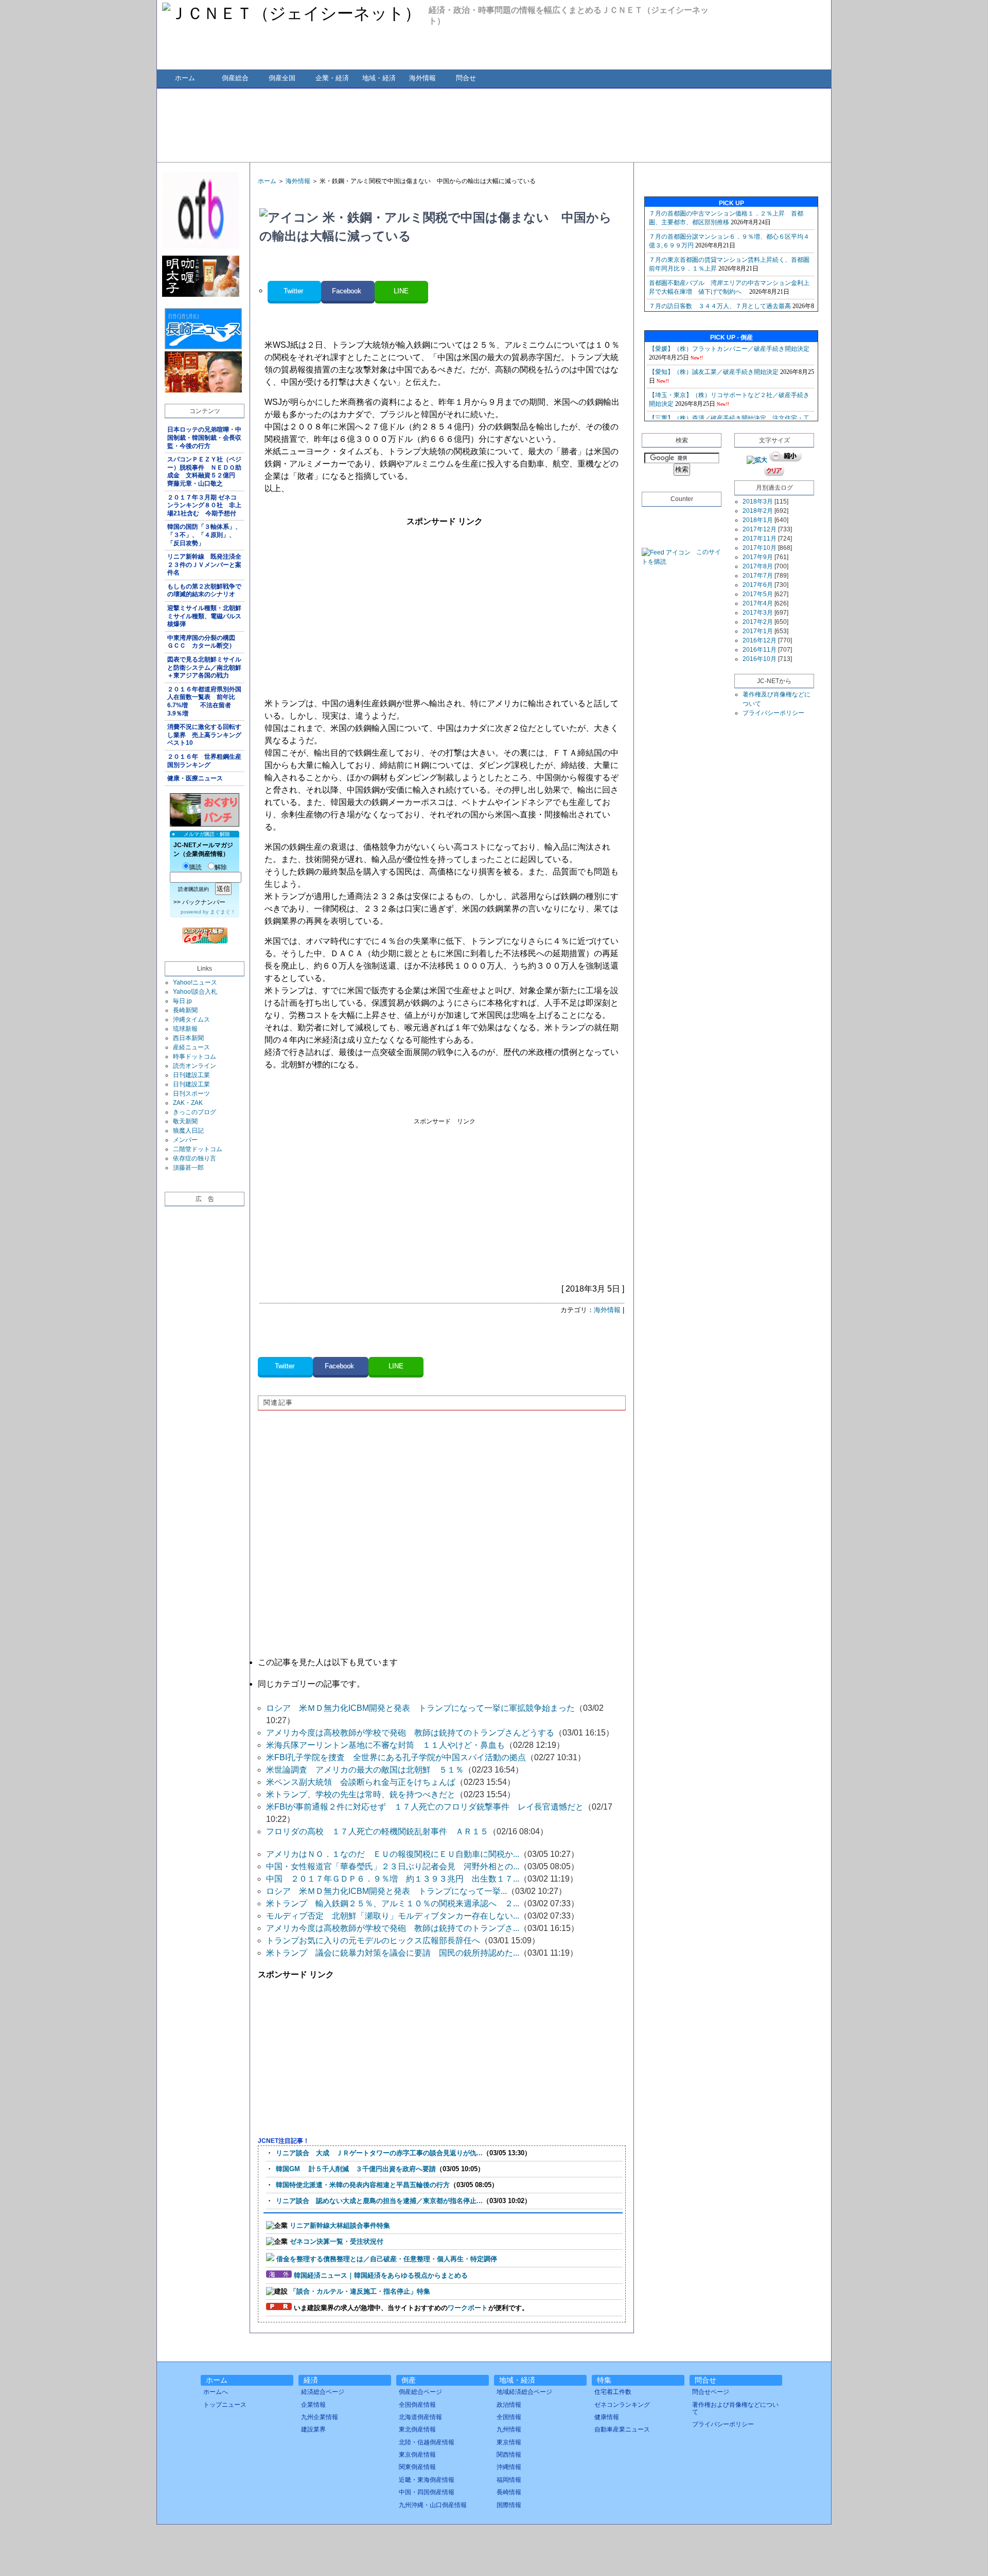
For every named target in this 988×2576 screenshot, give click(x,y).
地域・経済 (379, 78)
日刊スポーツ (191, 1094)
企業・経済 (332, 78)
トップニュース (225, 2405)
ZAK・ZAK (188, 1103)
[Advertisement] (493, 124)
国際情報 (509, 2505)
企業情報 (313, 2405)
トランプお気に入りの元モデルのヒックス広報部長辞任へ (373, 1940)
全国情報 (509, 2417)
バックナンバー (204, 902)
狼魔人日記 (188, 1131)
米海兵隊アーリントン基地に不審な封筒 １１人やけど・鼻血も (385, 1745)
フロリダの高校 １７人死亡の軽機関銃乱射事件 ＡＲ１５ (377, 1831)
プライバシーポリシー (773, 713)
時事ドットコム (195, 1057)
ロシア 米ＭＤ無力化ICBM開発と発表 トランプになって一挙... (386, 1891)
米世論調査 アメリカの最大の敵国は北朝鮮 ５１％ (365, 1770)
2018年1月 (758, 520)
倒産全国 (282, 78)
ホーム (185, 78)
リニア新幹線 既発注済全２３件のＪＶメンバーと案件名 (204, 565)
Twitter (294, 291)
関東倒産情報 (417, 2467)
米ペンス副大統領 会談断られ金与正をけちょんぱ (361, 1782)
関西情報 (509, 2455)
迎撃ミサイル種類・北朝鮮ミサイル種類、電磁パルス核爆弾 (204, 616)
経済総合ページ (323, 2392)
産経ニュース (191, 1047)
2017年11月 (760, 539)
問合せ (466, 78)
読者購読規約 (193, 889)
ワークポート (468, 2308)
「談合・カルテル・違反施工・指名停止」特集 (360, 2291)
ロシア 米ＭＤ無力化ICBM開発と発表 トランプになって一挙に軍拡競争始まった (420, 1708)
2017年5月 (758, 594)
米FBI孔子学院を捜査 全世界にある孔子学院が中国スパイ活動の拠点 (396, 1757)
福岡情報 (509, 2480)
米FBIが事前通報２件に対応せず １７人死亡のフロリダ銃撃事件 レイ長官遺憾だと (425, 1807)
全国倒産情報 (417, 2405)
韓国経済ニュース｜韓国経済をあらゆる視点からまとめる (381, 2275)
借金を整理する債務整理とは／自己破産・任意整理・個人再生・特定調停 (387, 2259)
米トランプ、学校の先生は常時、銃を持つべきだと (361, 1794)
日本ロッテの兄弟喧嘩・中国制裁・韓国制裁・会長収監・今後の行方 (204, 437)
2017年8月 (758, 566)
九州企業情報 (320, 2417)
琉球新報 (185, 1029)
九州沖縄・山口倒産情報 (433, 2505)
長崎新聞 (185, 1010)
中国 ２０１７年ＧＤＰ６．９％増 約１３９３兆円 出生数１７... (393, 1879)
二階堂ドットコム (198, 1149)
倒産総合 (235, 78)
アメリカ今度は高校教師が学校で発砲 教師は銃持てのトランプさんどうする (410, 1733)
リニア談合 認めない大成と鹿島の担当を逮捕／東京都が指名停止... (379, 2201)
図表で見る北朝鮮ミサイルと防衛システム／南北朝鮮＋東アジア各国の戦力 (204, 667)
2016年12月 (760, 640)
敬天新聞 (185, 1121)
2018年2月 (758, 511)
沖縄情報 (509, 2467)
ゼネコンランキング (622, 2405)
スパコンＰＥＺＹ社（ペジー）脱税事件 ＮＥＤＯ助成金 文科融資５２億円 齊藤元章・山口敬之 (204, 471)
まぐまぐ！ (223, 912)
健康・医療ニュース (195, 778)
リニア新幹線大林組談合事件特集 (340, 2225)
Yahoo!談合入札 (195, 992)
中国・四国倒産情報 (427, 2492)
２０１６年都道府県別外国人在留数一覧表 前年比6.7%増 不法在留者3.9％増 (204, 701)
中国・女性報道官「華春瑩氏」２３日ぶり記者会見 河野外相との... (393, 1866)
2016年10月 (760, 659)
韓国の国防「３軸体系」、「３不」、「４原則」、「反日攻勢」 (204, 535)
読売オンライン (195, 1066)
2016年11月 (760, 650)
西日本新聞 (188, 1038)
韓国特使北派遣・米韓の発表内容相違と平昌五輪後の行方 (363, 2185)
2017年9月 (758, 557)
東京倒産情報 (417, 2455)
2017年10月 (760, 548)
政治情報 (509, 2405)
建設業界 (313, 2429)
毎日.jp (182, 1001)
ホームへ (216, 2392)
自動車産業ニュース (622, 2429)
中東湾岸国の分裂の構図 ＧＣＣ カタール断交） (204, 642)
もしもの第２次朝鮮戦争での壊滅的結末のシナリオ (204, 591)
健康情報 (607, 2417)
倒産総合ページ (420, 2392)
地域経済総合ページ (524, 2392)
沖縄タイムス (191, 1019)
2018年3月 (758, 502)
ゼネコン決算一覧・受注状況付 (337, 2241)
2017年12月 (760, 529)
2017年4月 (758, 603)
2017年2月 (758, 622)
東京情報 (509, 2442)
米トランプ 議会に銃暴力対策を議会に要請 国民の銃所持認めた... (393, 1953)
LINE (401, 291)
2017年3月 (758, 613)
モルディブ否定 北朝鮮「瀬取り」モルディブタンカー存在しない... (393, 1916)
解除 (221, 867)
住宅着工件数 (613, 2392)
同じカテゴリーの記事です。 (311, 1684)
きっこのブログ (195, 1112)
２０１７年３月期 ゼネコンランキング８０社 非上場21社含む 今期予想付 (204, 505)
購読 (196, 867)
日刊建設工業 (191, 1075)
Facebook (348, 291)
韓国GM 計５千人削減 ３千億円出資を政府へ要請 (356, 2169)
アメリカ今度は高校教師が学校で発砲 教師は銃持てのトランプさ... (393, 1928)
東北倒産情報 (417, 2429)
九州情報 (509, 2429)
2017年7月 (758, 576)
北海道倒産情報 (420, 2417)
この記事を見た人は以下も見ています (328, 1662)
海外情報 (422, 78)
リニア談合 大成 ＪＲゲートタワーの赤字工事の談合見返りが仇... (379, 2153)
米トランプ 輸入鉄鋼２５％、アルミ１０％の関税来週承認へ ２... (393, 1903)
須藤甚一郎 (188, 1168)
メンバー (185, 1140)
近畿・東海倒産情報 (427, 2480)
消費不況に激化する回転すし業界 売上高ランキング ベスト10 (206, 735)
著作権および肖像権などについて (735, 2408)
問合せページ (711, 2392)
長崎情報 (509, 2492)
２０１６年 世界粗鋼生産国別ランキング (204, 761)
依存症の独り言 (195, 1158)
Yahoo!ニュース (195, 982)
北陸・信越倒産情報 (427, 2442)
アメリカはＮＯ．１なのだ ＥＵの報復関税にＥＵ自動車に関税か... (393, 1854)
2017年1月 (758, 631)
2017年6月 (758, 585)
